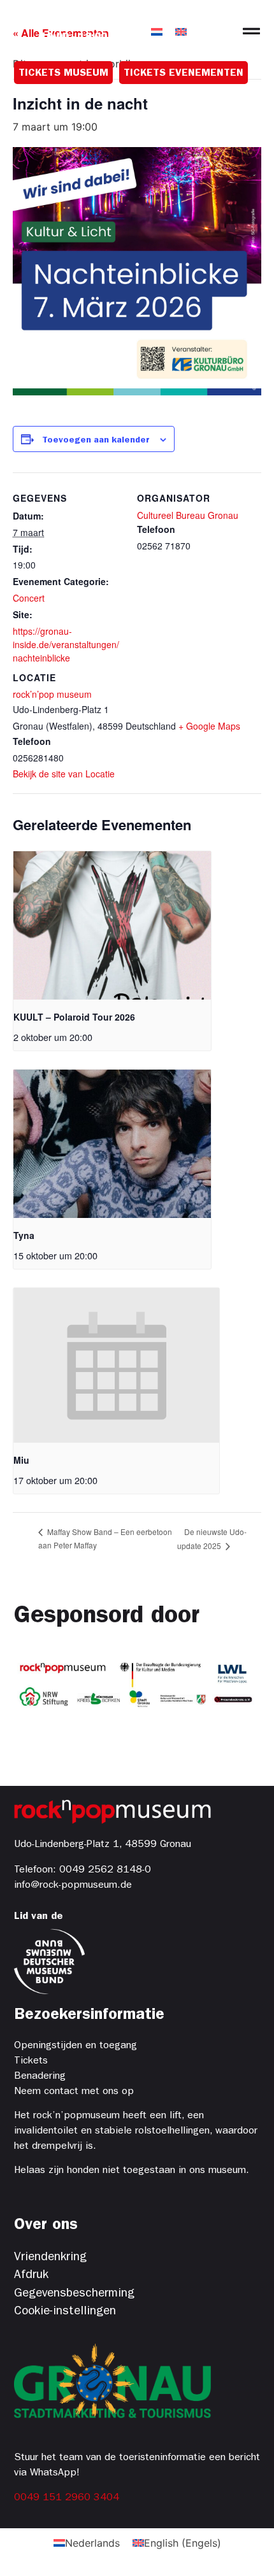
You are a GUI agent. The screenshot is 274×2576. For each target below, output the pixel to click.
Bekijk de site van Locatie (64, 774)
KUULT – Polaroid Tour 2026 (74, 1017)
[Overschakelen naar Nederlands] (157, 31)
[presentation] (112, 925)
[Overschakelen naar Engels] (181, 31)
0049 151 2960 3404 (67, 2498)
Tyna (24, 1235)
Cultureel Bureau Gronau (188, 515)
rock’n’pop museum (52, 694)
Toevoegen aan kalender (96, 441)
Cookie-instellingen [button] (65, 2312)
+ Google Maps (209, 726)
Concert (29, 598)
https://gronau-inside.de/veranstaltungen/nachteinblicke (66, 644)
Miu (21, 1460)
